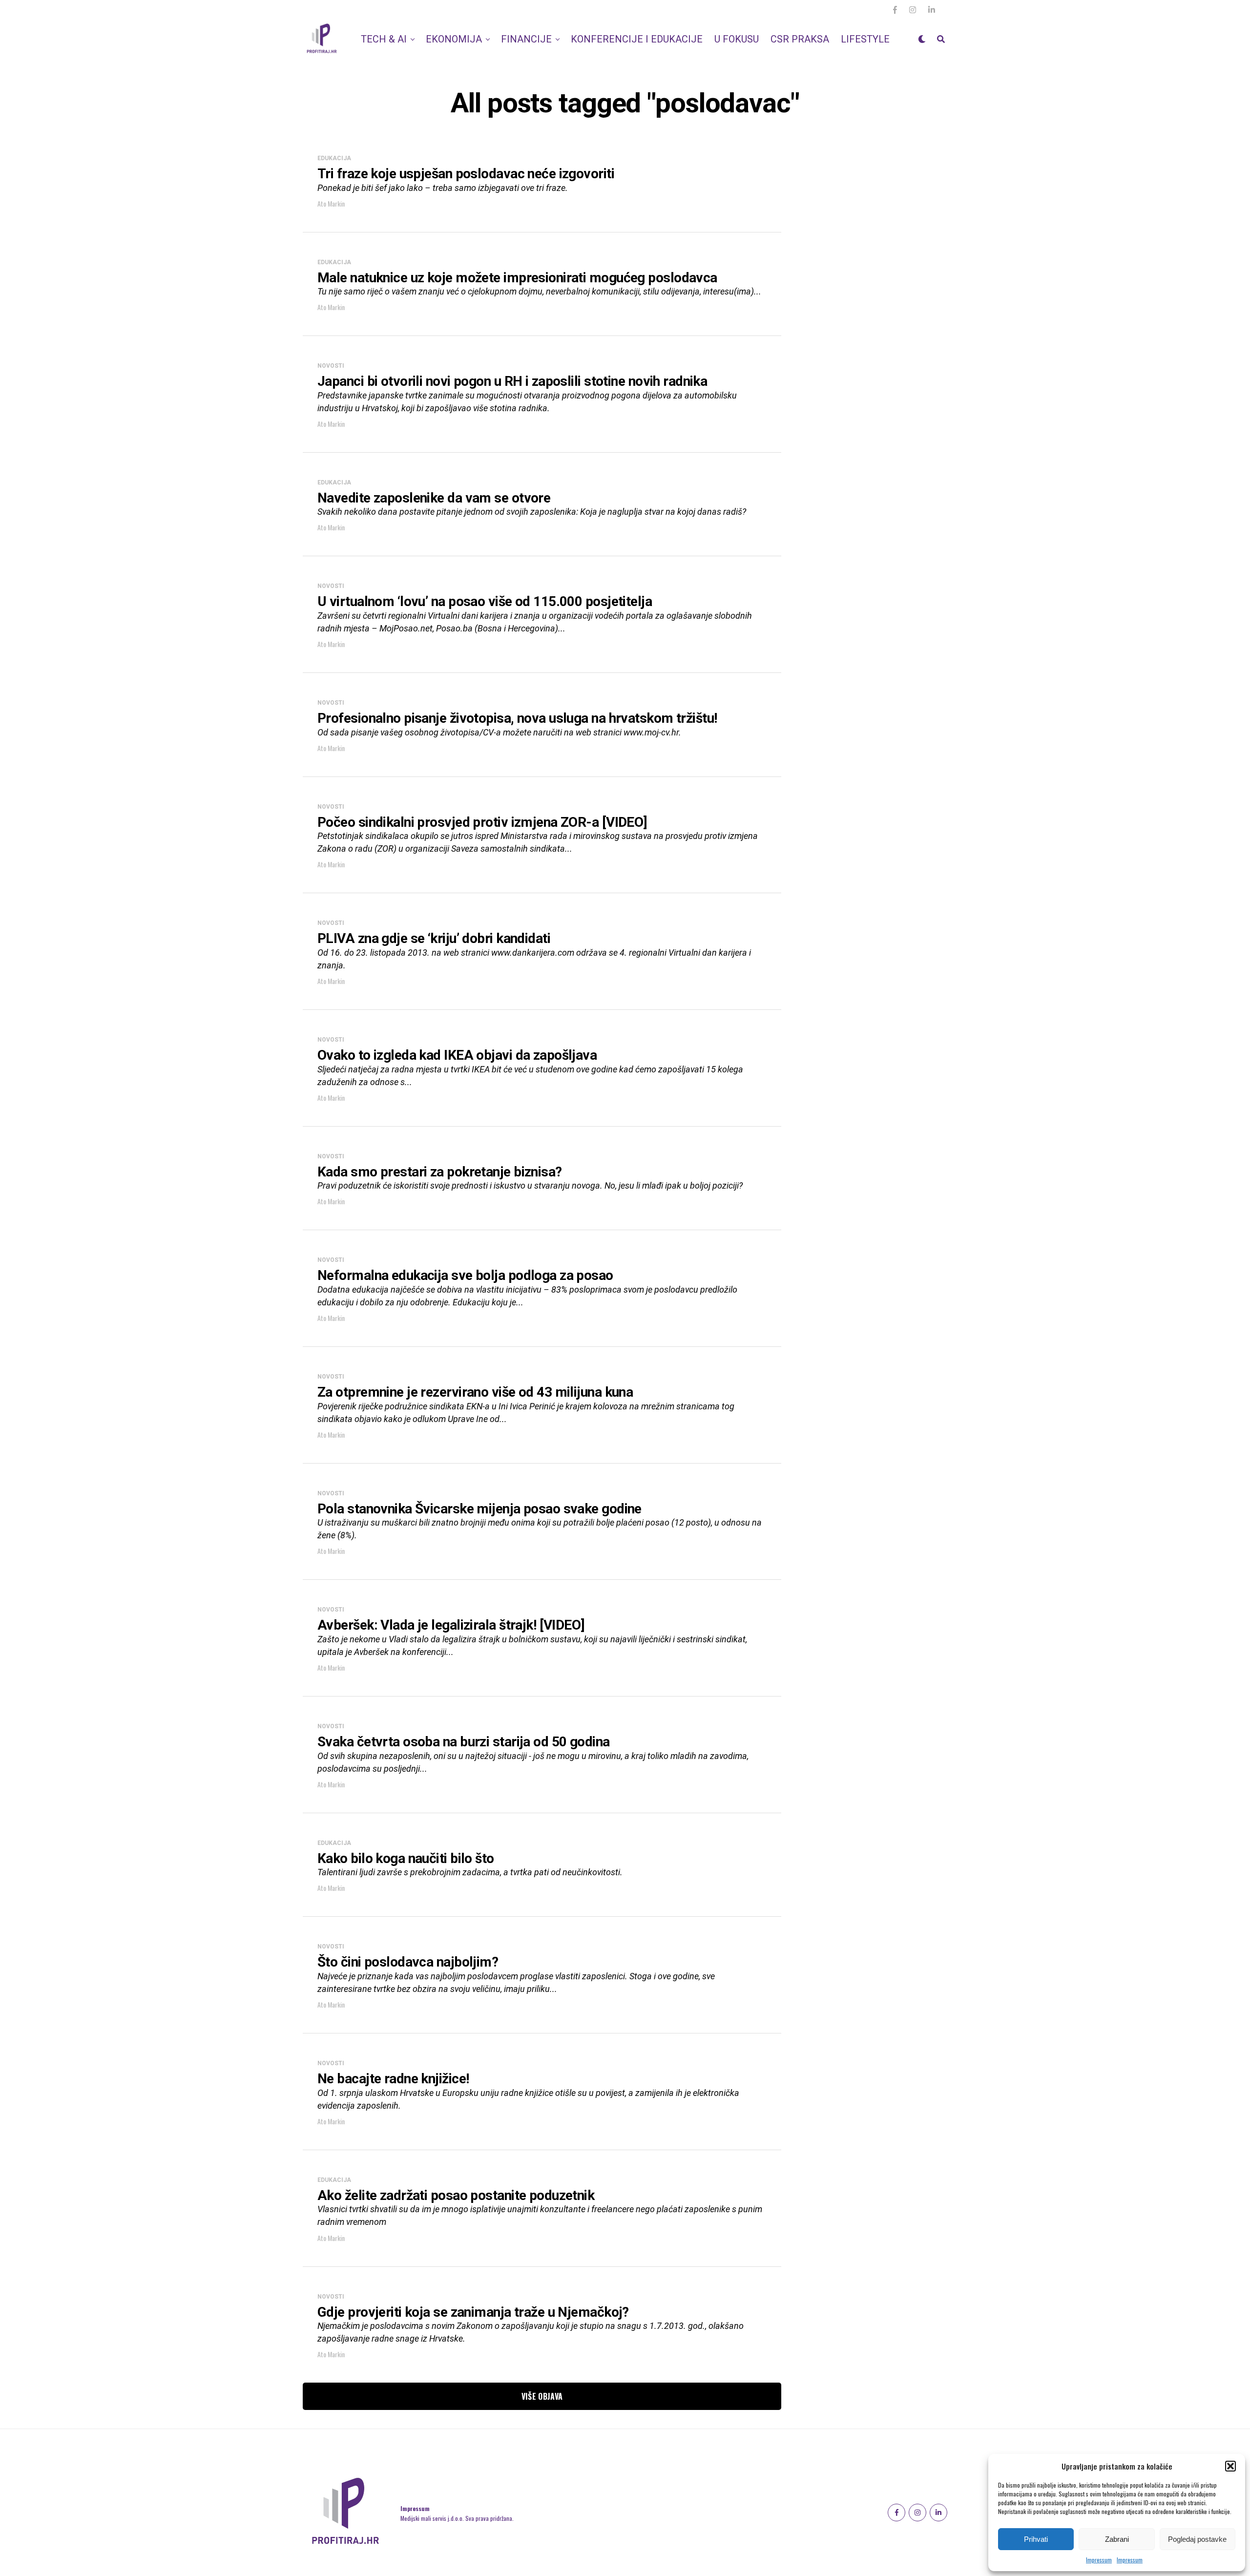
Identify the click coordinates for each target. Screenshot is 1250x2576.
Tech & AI (384, 39)
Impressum (1099, 2560)
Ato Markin (331, 203)
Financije (526, 39)
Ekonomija (454, 39)
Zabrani (1117, 2539)
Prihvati (1036, 2539)
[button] (1230, 2466)
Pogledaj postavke (1197, 2539)
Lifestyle (865, 39)
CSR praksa (800, 39)
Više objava (542, 2396)
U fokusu (737, 39)
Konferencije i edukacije (637, 39)
